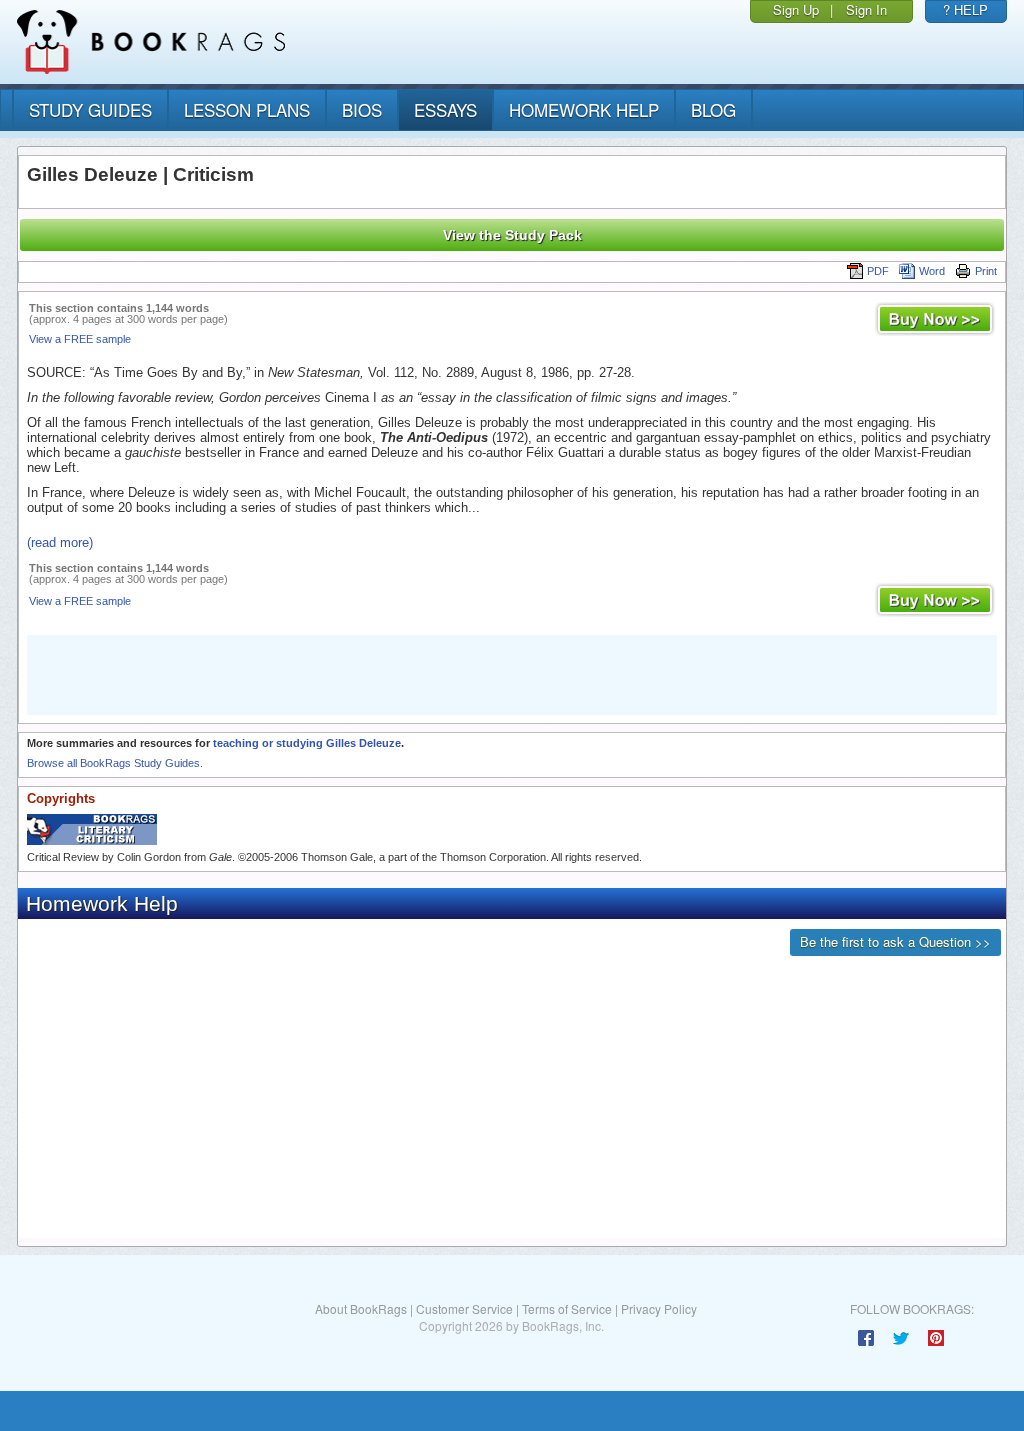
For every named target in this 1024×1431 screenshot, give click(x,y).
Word (932, 271)
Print (986, 271)
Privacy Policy (659, 1308)
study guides (90, 109)
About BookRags (361, 1308)
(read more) (60, 542)
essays (445, 109)
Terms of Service (567, 1308)
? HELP (965, 9)
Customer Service (464, 1308)
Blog (713, 109)
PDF (878, 271)
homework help (584, 109)
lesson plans (247, 109)
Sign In (866, 9)
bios (362, 109)
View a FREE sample (80, 339)
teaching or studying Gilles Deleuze (307, 743)
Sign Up (796, 9)
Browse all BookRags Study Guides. (115, 763)
